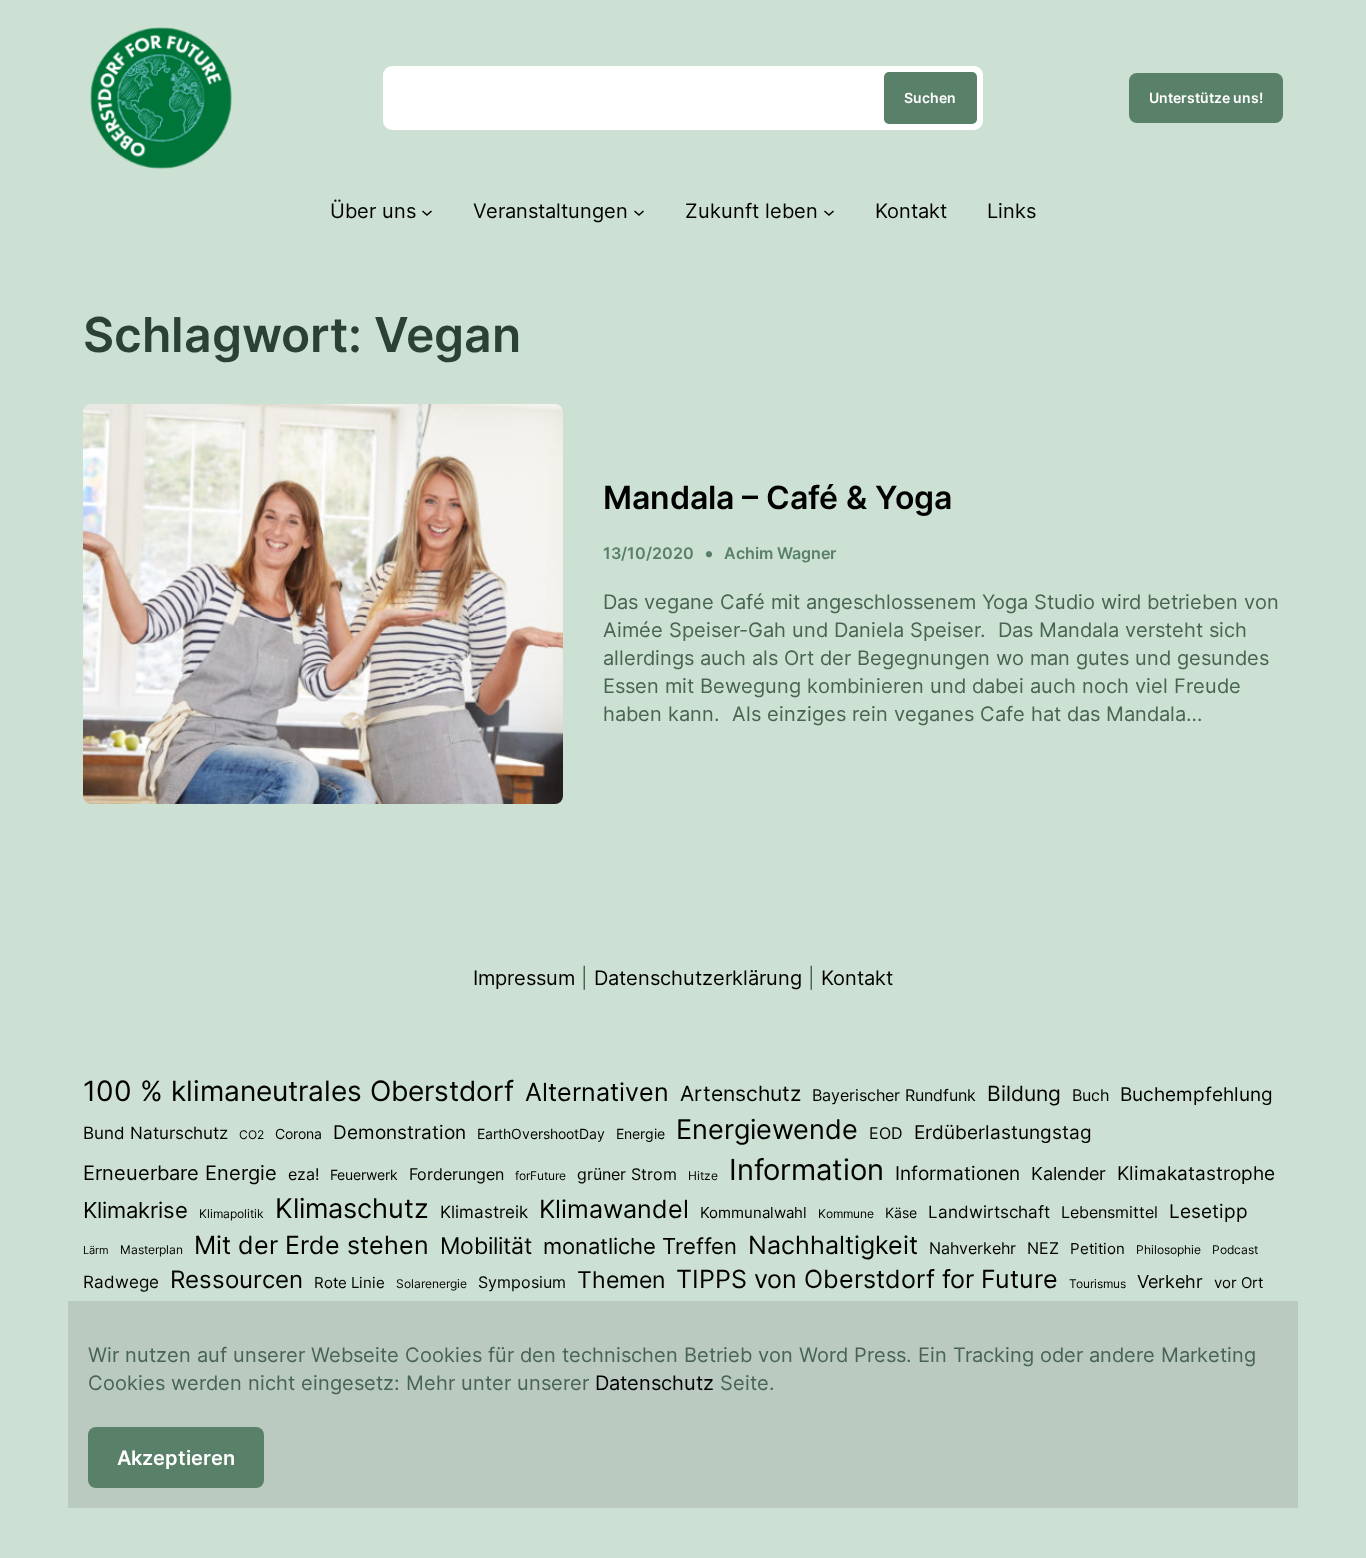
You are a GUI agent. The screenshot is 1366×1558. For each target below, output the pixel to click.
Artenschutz (740, 1093)
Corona (298, 1134)
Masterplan (151, 1249)
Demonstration (399, 1132)
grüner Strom (627, 1174)
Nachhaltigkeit (833, 1245)
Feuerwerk (364, 1175)
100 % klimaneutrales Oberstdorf (298, 1091)
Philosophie (1168, 1249)
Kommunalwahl (753, 1213)
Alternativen (597, 1092)
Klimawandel (614, 1209)
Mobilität (486, 1245)
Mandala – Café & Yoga (777, 498)
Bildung (1024, 1093)
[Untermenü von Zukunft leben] (829, 211)
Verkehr (1170, 1281)
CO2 (251, 1134)
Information (806, 1169)
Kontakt (857, 978)
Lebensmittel (1109, 1212)
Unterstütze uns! (1206, 97)
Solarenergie (431, 1283)
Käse (901, 1213)
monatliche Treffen (640, 1246)
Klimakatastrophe (1196, 1173)
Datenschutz (654, 1383)
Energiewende (767, 1129)
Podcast (1235, 1249)
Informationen (957, 1173)
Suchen (930, 97)
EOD (886, 1133)
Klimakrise (135, 1210)
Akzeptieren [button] (176, 1458)
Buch (1090, 1095)
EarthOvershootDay (541, 1134)
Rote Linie (349, 1283)
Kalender (1068, 1173)
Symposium (522, 1282)
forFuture (540, 1175)
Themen (621, 1279)
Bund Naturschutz (155, 1133)
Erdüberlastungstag (1003, 1132)
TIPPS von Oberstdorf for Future (867, 1279)
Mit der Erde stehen (311, 1245)
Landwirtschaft (989, 1211)
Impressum (524, 978)
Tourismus (1097, 1283)
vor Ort (1238, 1283)
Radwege (121, 1282)
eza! (303, 1174)
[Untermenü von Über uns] (427, 211)
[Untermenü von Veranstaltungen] (639, 211)
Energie (640, 1134)
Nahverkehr (972, 1248)
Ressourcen (236, 1279)
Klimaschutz (352, 1208)
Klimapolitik (231, 1213)
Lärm (96, 1250)
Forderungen (456, 1174)
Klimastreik (484, 1211)
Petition (1097, 1248)
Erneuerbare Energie (180, 1172)
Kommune (846, 1213)
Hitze (703, 1175)
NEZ (1043, 1248)
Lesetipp (1208, 1211)
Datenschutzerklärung (698, 978)
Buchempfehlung (1196, 1094)
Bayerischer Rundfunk (894, 1095)
